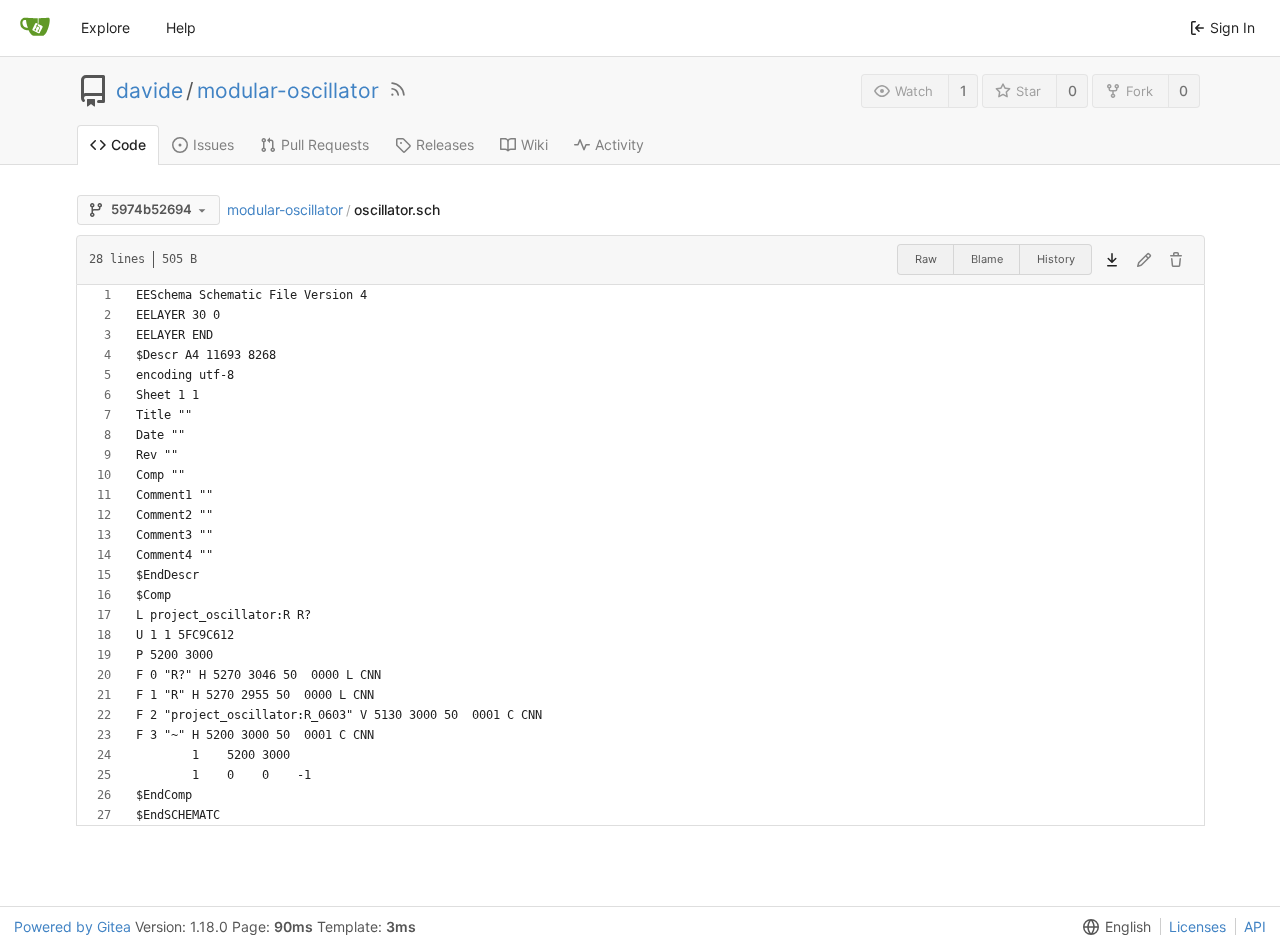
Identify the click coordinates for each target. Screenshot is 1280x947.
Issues (213, 144)
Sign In (1232, 27)
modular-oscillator (288, 91)
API (1255, 926)
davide (149, 91)
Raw (926, 259)
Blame (987, 259)
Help (181, 27)
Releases (445, 144)
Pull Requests (325, 144)
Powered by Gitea (72, 926)
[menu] (1113, 927)
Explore (105, 27)
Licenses (1197, 926)
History (1056, 259)
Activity (619, 144)
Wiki (534, 144)
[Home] (35, 28)
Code (128, 144)
